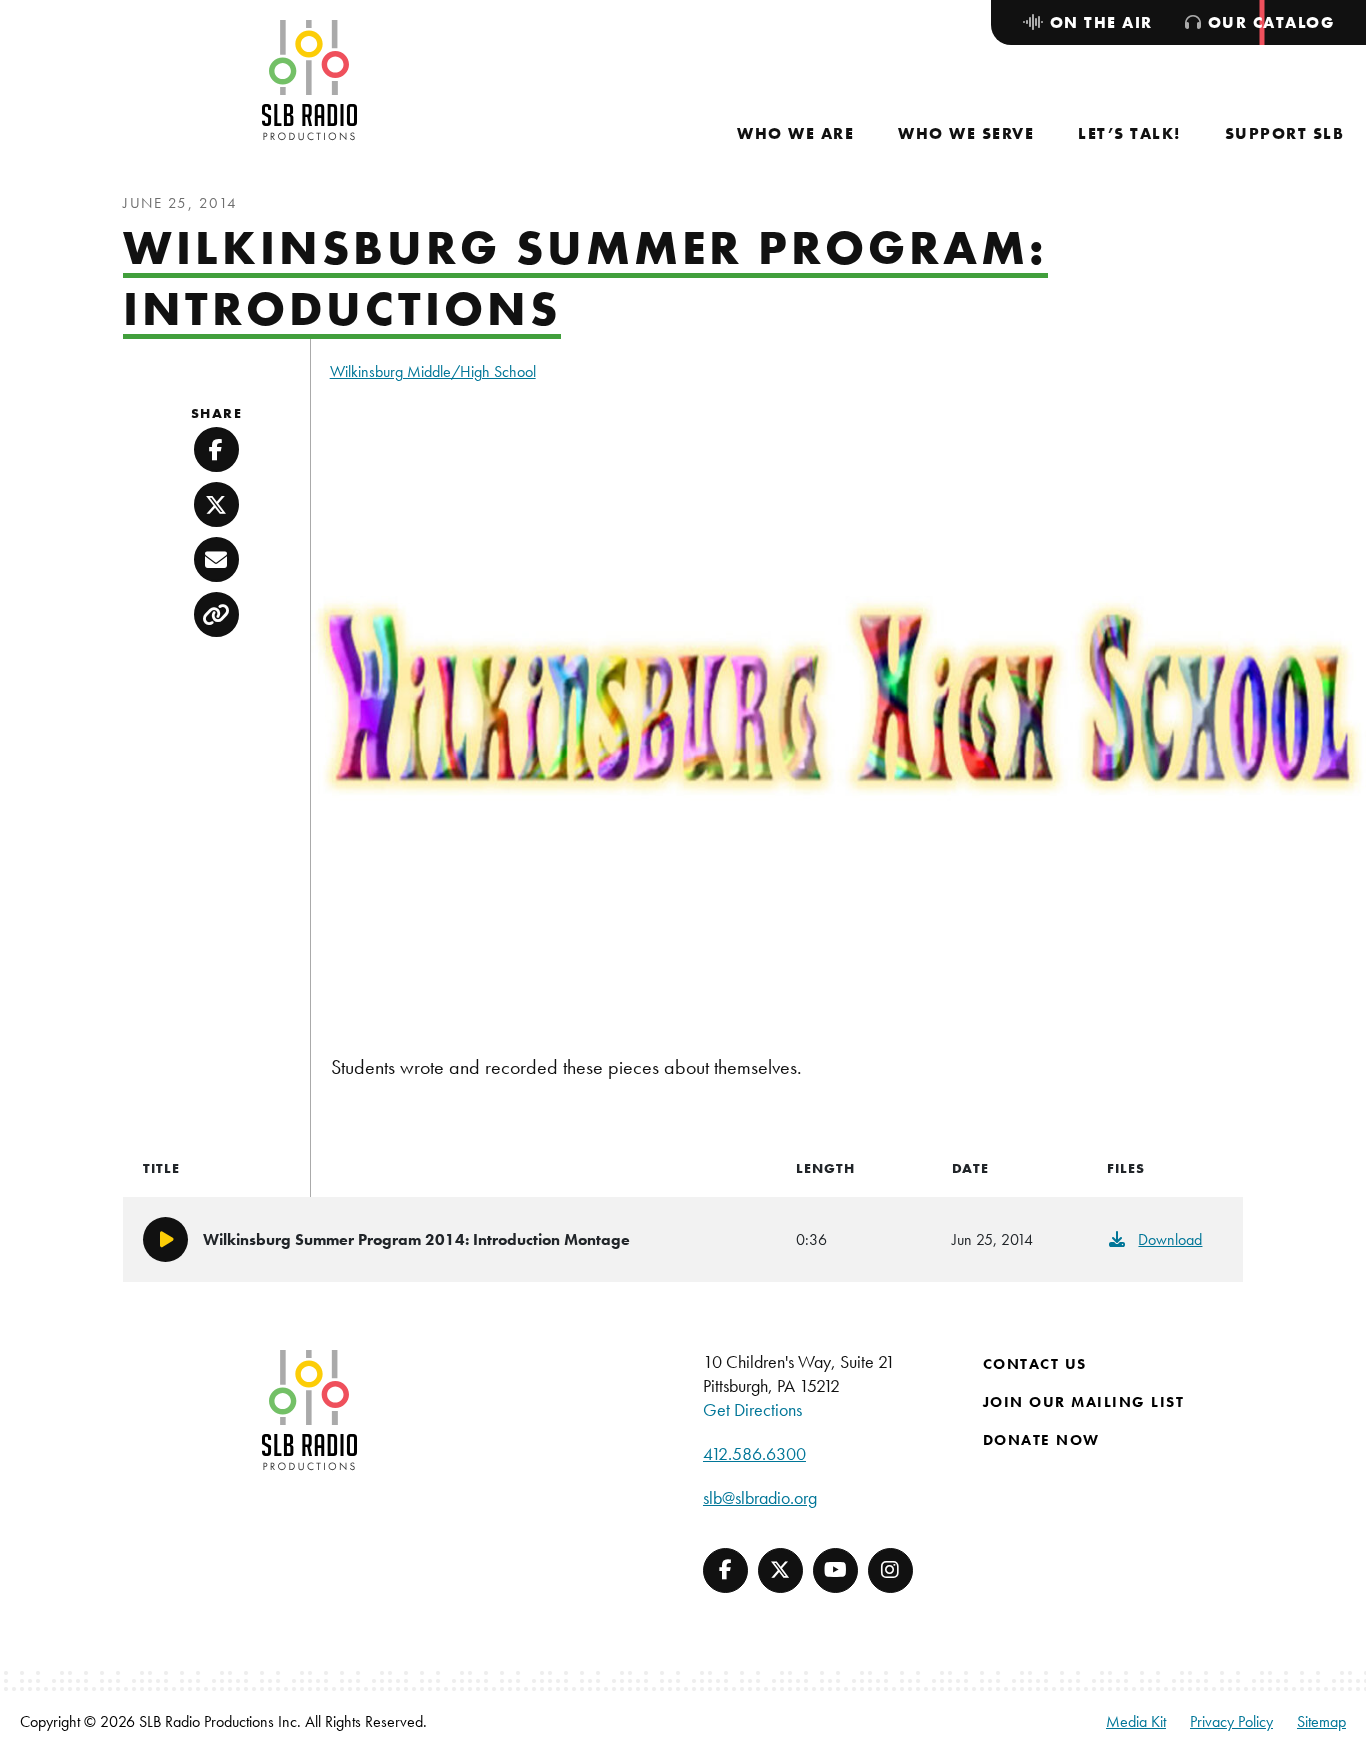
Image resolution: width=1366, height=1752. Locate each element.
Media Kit (1136, 1721)
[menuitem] (795, 133)
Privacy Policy (1231, 1721)
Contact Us (1035, 1364)
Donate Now (1041, 1440)
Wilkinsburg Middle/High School (433, 371)
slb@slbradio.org (760, 1497)
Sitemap (1321, 1721)
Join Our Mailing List (1084, 1402)
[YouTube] (835, 1570)
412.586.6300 (754, 1453)
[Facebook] (725, 1570)
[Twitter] (780, 1570)
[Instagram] (890, 1570)
